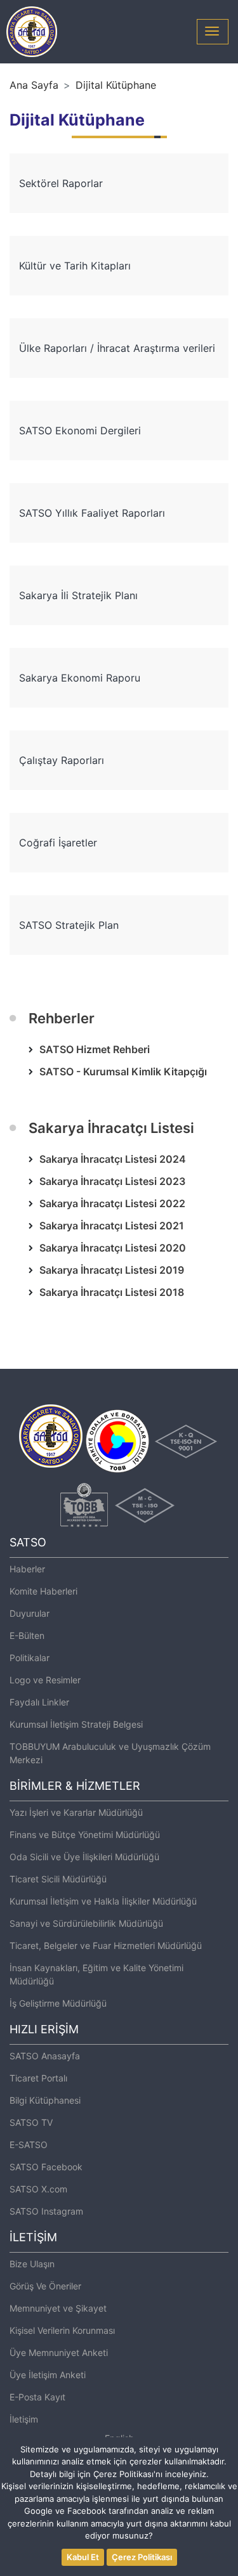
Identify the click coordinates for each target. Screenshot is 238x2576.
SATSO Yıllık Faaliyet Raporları (92, 513)
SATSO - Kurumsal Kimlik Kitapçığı (123, 1071)
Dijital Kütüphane (116, 85)
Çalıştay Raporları (62, 760)
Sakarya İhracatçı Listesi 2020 (113, 1248)
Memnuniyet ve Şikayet (58, 2308)
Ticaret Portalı (38, 2078)
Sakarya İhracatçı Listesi (111, 1128)
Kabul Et (83, 2557)
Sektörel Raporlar (61, 183)
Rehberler (62, 1018)
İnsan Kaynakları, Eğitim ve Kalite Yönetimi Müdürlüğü (96, 1974)
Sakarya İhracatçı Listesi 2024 (113, 1159)
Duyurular (30, 1613)
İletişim (24, 2419)
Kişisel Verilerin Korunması (62, 2330)
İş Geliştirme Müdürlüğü (58, 2003)
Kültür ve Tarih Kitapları (75, 266)
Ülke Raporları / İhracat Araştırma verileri (117, 348)
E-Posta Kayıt (37, 2397)
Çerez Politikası (142, 2557)
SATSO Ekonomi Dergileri (80, 430)
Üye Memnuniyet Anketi (59, 2353)
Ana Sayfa (34, 85)
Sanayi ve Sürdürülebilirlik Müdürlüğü (86, 1923)
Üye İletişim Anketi (48, 2375)
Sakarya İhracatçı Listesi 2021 (112, 1226)
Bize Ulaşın (32, 2264)
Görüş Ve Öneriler (45, 2286)
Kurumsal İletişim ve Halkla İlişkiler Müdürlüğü (103, 1901)
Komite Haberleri (43, 1591)
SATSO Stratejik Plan (69, 925)
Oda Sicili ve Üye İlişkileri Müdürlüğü (84, 1857)
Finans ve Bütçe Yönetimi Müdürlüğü (85, 1835)
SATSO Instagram (46, 2211)
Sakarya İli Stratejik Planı (78, 595)
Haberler (27, 1569)
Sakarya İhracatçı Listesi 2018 (112, 1292)
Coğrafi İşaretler (58, 843)
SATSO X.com (38, 2189)
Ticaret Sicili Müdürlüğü (58, 1879)
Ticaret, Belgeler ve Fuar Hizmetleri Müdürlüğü (106, 1945)
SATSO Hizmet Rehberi (95, 1049)
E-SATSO (29, 2145)
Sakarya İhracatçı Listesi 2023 (112, 1181)
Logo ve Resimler (45, 1680)
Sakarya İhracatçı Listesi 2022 (112, 1203)
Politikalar (30, 1658)
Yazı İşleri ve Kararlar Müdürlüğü (76, 1812)
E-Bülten (27, 1635)
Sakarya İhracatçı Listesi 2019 (112, 1270)
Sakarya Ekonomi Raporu (80, 678)
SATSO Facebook (46, 2167)
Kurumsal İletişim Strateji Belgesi (76, 1724)
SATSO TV (31, 2122)
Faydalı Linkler (39, 1702)
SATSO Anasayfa (45, 2056)
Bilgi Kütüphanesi (45, 2100)
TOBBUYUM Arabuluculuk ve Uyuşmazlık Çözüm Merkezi (110, 1753)
